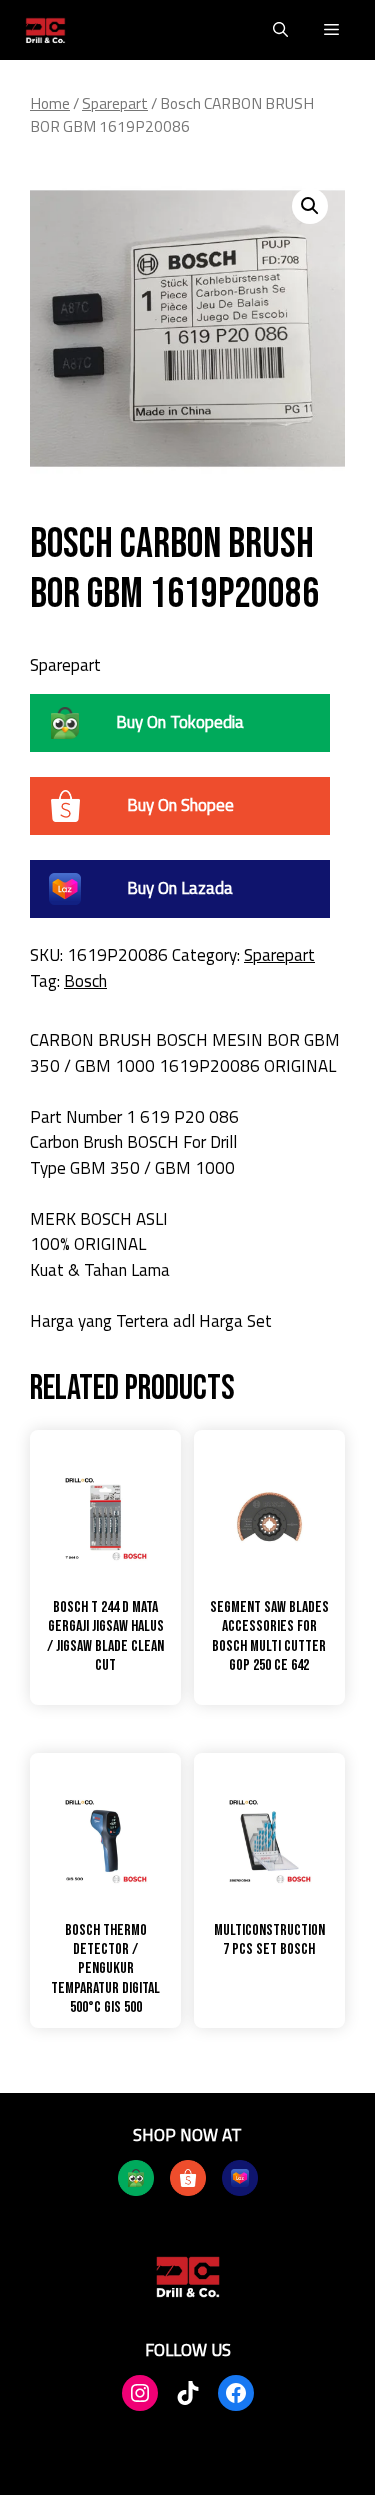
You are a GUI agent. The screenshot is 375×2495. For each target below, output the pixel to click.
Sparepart (115, 103)
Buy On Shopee (180, 805)
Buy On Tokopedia (180, 722)
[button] (280, 30)
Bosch (85, 981)
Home (50, 103)
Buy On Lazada (180, 888)
